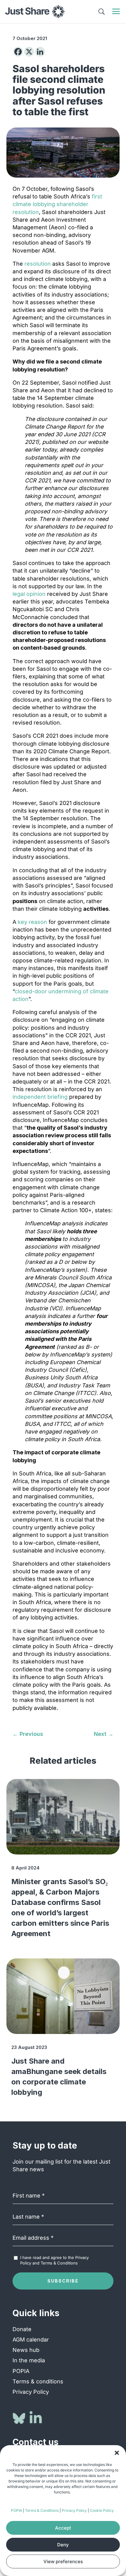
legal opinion (29, 594)
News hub (26, 2350)
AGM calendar (31, 2340)
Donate (22, 2329)
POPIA (17, 2510)
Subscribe (63, 2281)
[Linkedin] (40, 52)
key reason (32, 922)
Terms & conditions (38, 2381)
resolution (38, 264)
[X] (29, 52)
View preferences (63, 2561)
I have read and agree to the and (54, 2260)
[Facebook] (18, 52)
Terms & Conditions (42, 2510)
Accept (63, 2528)
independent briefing (40, 1097)
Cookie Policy (102, 2510)
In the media (29, 2360)
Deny (63, 2545)
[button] (117, 2453)
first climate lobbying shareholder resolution (57, 204)
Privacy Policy (74, 2510)
